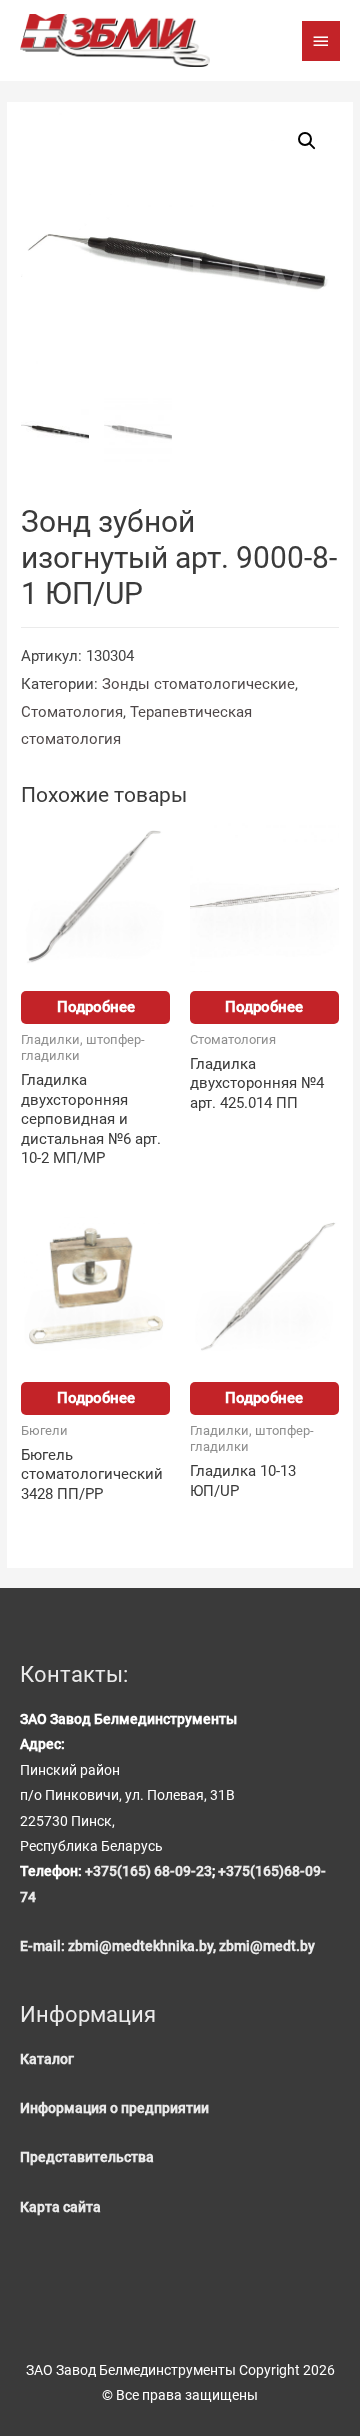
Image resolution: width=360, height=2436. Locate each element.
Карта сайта (60, 2207)
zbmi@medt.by (267, 1946)
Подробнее (96, 1007)
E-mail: (44, 1946)
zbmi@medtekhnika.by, (143, 1946)
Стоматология (72, 712)
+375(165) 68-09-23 (148, 1871)
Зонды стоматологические (198, 684)
